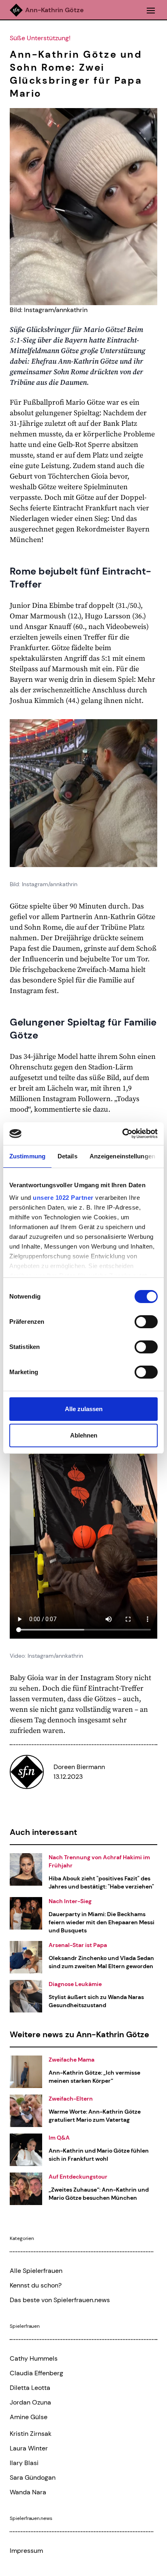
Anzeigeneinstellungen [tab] (122, 1156)
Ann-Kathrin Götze (55, 10)
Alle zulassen (84, 1409)
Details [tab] (67, 1156)
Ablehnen (84, 1435)
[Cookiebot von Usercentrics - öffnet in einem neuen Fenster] (122, 1134)
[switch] (146, 1322)
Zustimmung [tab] (27, 1156)
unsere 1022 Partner (63, 1198)
